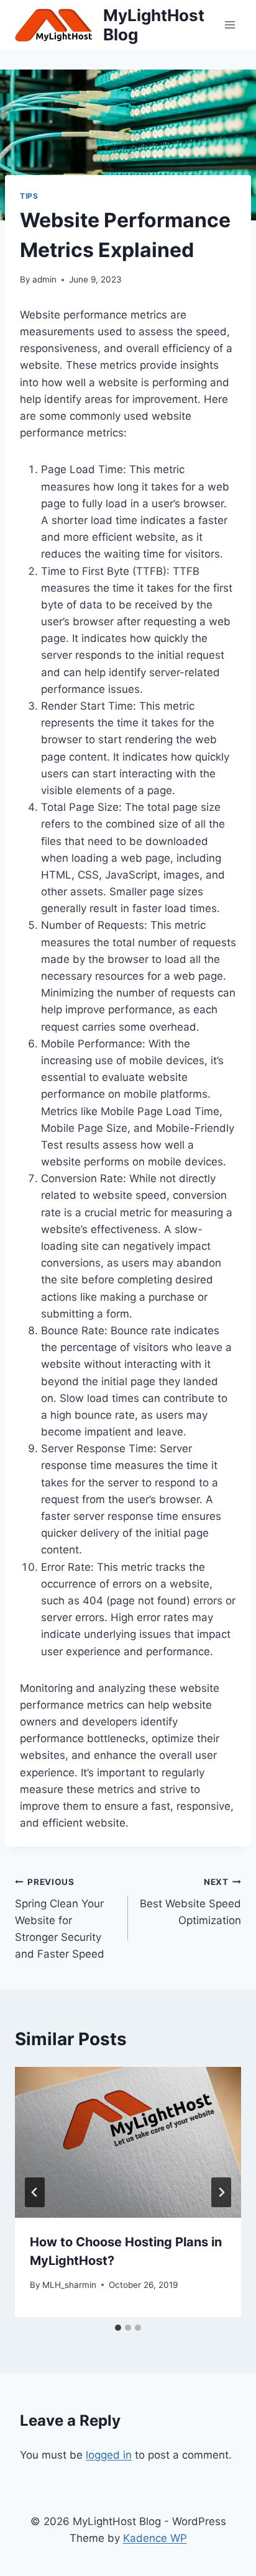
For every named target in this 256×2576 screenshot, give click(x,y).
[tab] (118, 2328)
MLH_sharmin (69, 2285)
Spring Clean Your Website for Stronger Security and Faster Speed (60, 1918)
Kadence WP (155, 2538)
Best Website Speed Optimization (190, 1902)
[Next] (221, 2192)
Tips (29, 196)
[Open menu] (230, 25)
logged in (109, 2455)
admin (44, 279)
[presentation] (128, 2142)
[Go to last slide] (35, 2192)
